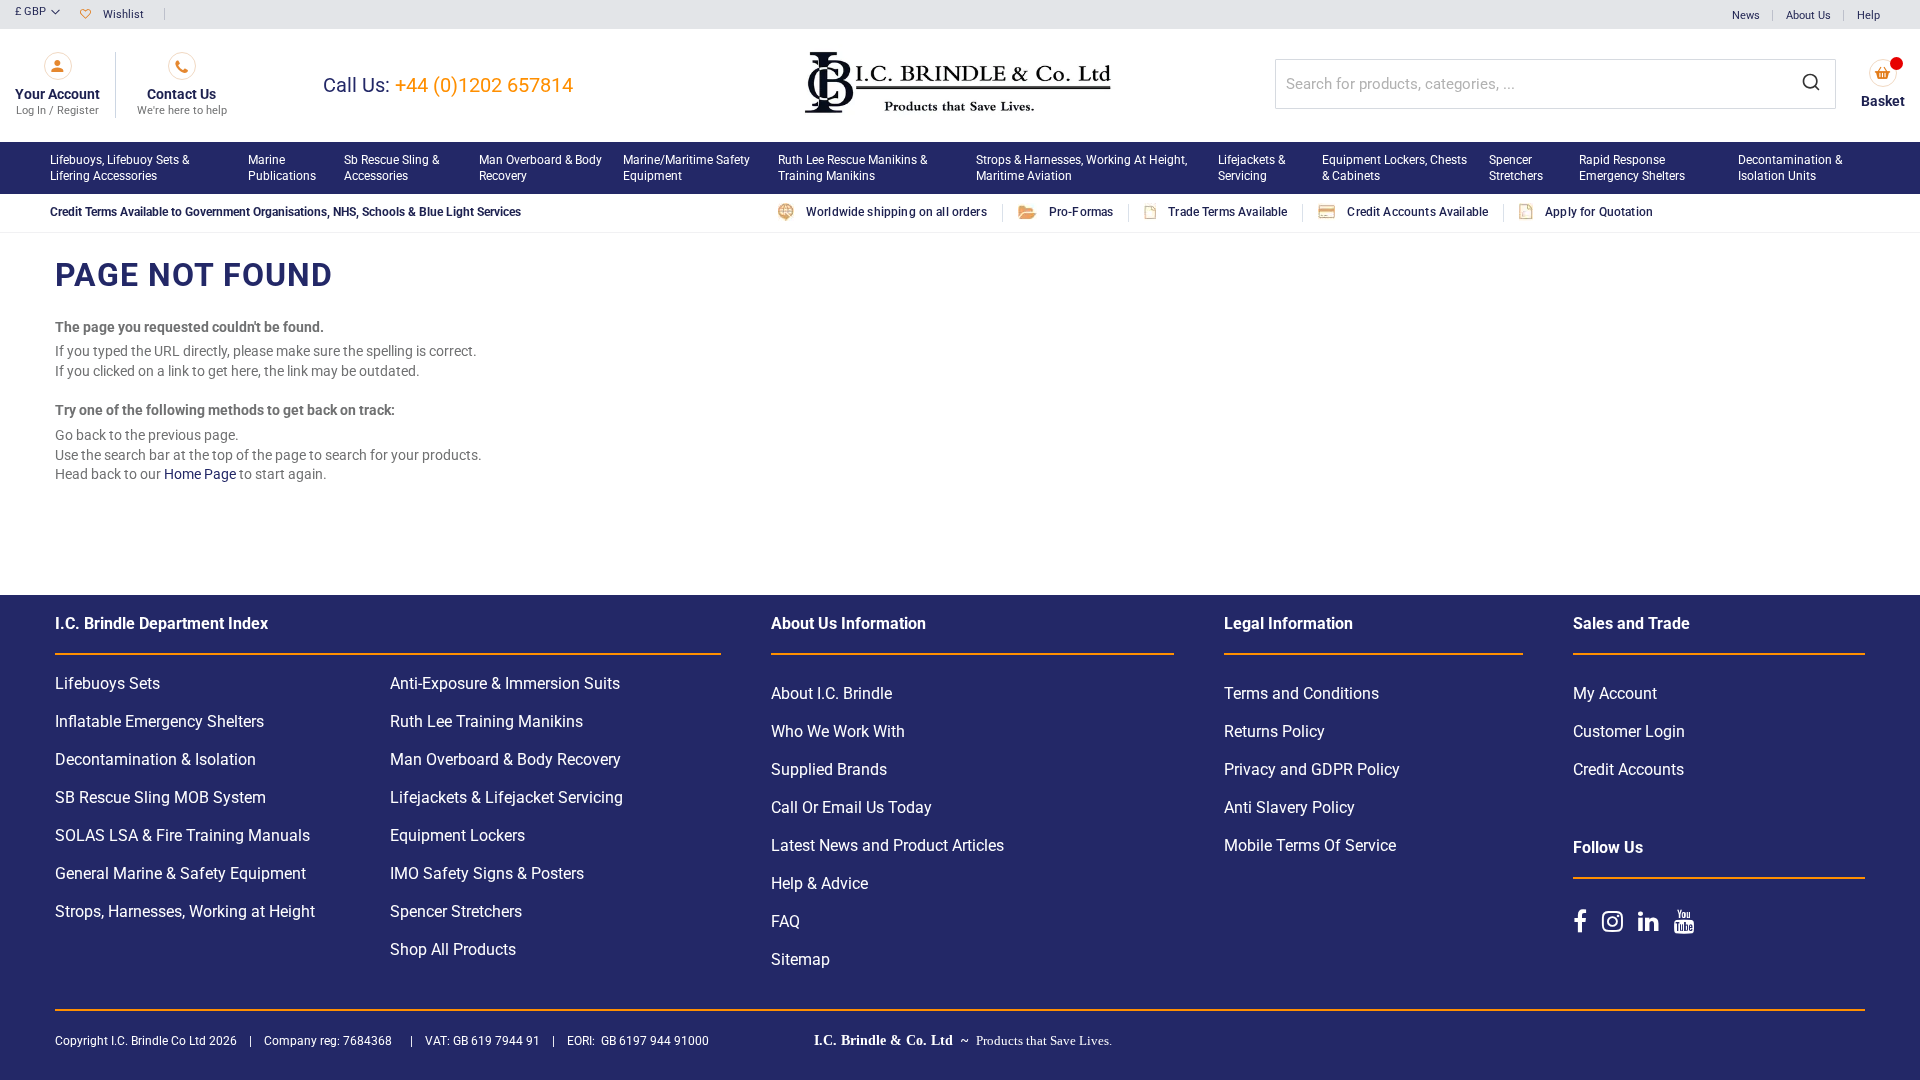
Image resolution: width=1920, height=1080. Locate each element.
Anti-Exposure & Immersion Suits (505, 683)
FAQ (785, 921)
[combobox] (1555, 84)
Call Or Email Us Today (851, 807)
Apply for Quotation (1599, 212)
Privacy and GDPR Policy (1312, 769)
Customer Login (1629, 731)
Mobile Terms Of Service (1310, 845)
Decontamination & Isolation (155, 759)
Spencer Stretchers (456, 911)
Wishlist (123, 14)
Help (1868, 15)
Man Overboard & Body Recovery (505, 759)
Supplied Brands (829, 769)
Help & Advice (819, 883)
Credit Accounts (1628, 769)
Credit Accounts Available (1417, 212)
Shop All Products (453, 949)
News (1746, 15)
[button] (37, 13)
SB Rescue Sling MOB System (160, 797)
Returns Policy (1274, 731)
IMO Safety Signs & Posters (487, 873)
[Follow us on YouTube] (1684, 921)
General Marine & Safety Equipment (180, 873)
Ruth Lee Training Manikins (486, 721)
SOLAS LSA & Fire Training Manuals (182, 835)
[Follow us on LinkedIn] (1648, 921)
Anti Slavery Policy (1289, 807)
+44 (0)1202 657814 (484, 85)
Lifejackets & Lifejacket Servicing (506, 797)
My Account (1615, 693)
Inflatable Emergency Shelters (159, 721)
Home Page (200, 474)
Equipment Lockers (457, 835)
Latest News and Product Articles (887, 845)
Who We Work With (838, 731)
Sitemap (800, 959)
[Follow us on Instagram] (1612, 921)
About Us (1808, 15)
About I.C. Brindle (831, 693)
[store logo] (959, 85)
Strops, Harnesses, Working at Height (185, 911)
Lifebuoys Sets (107, 683)
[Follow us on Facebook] (1580, 921)
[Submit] (1811, 84)
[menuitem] (139, 168)
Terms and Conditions (1301, 693)
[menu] (960, 168)
